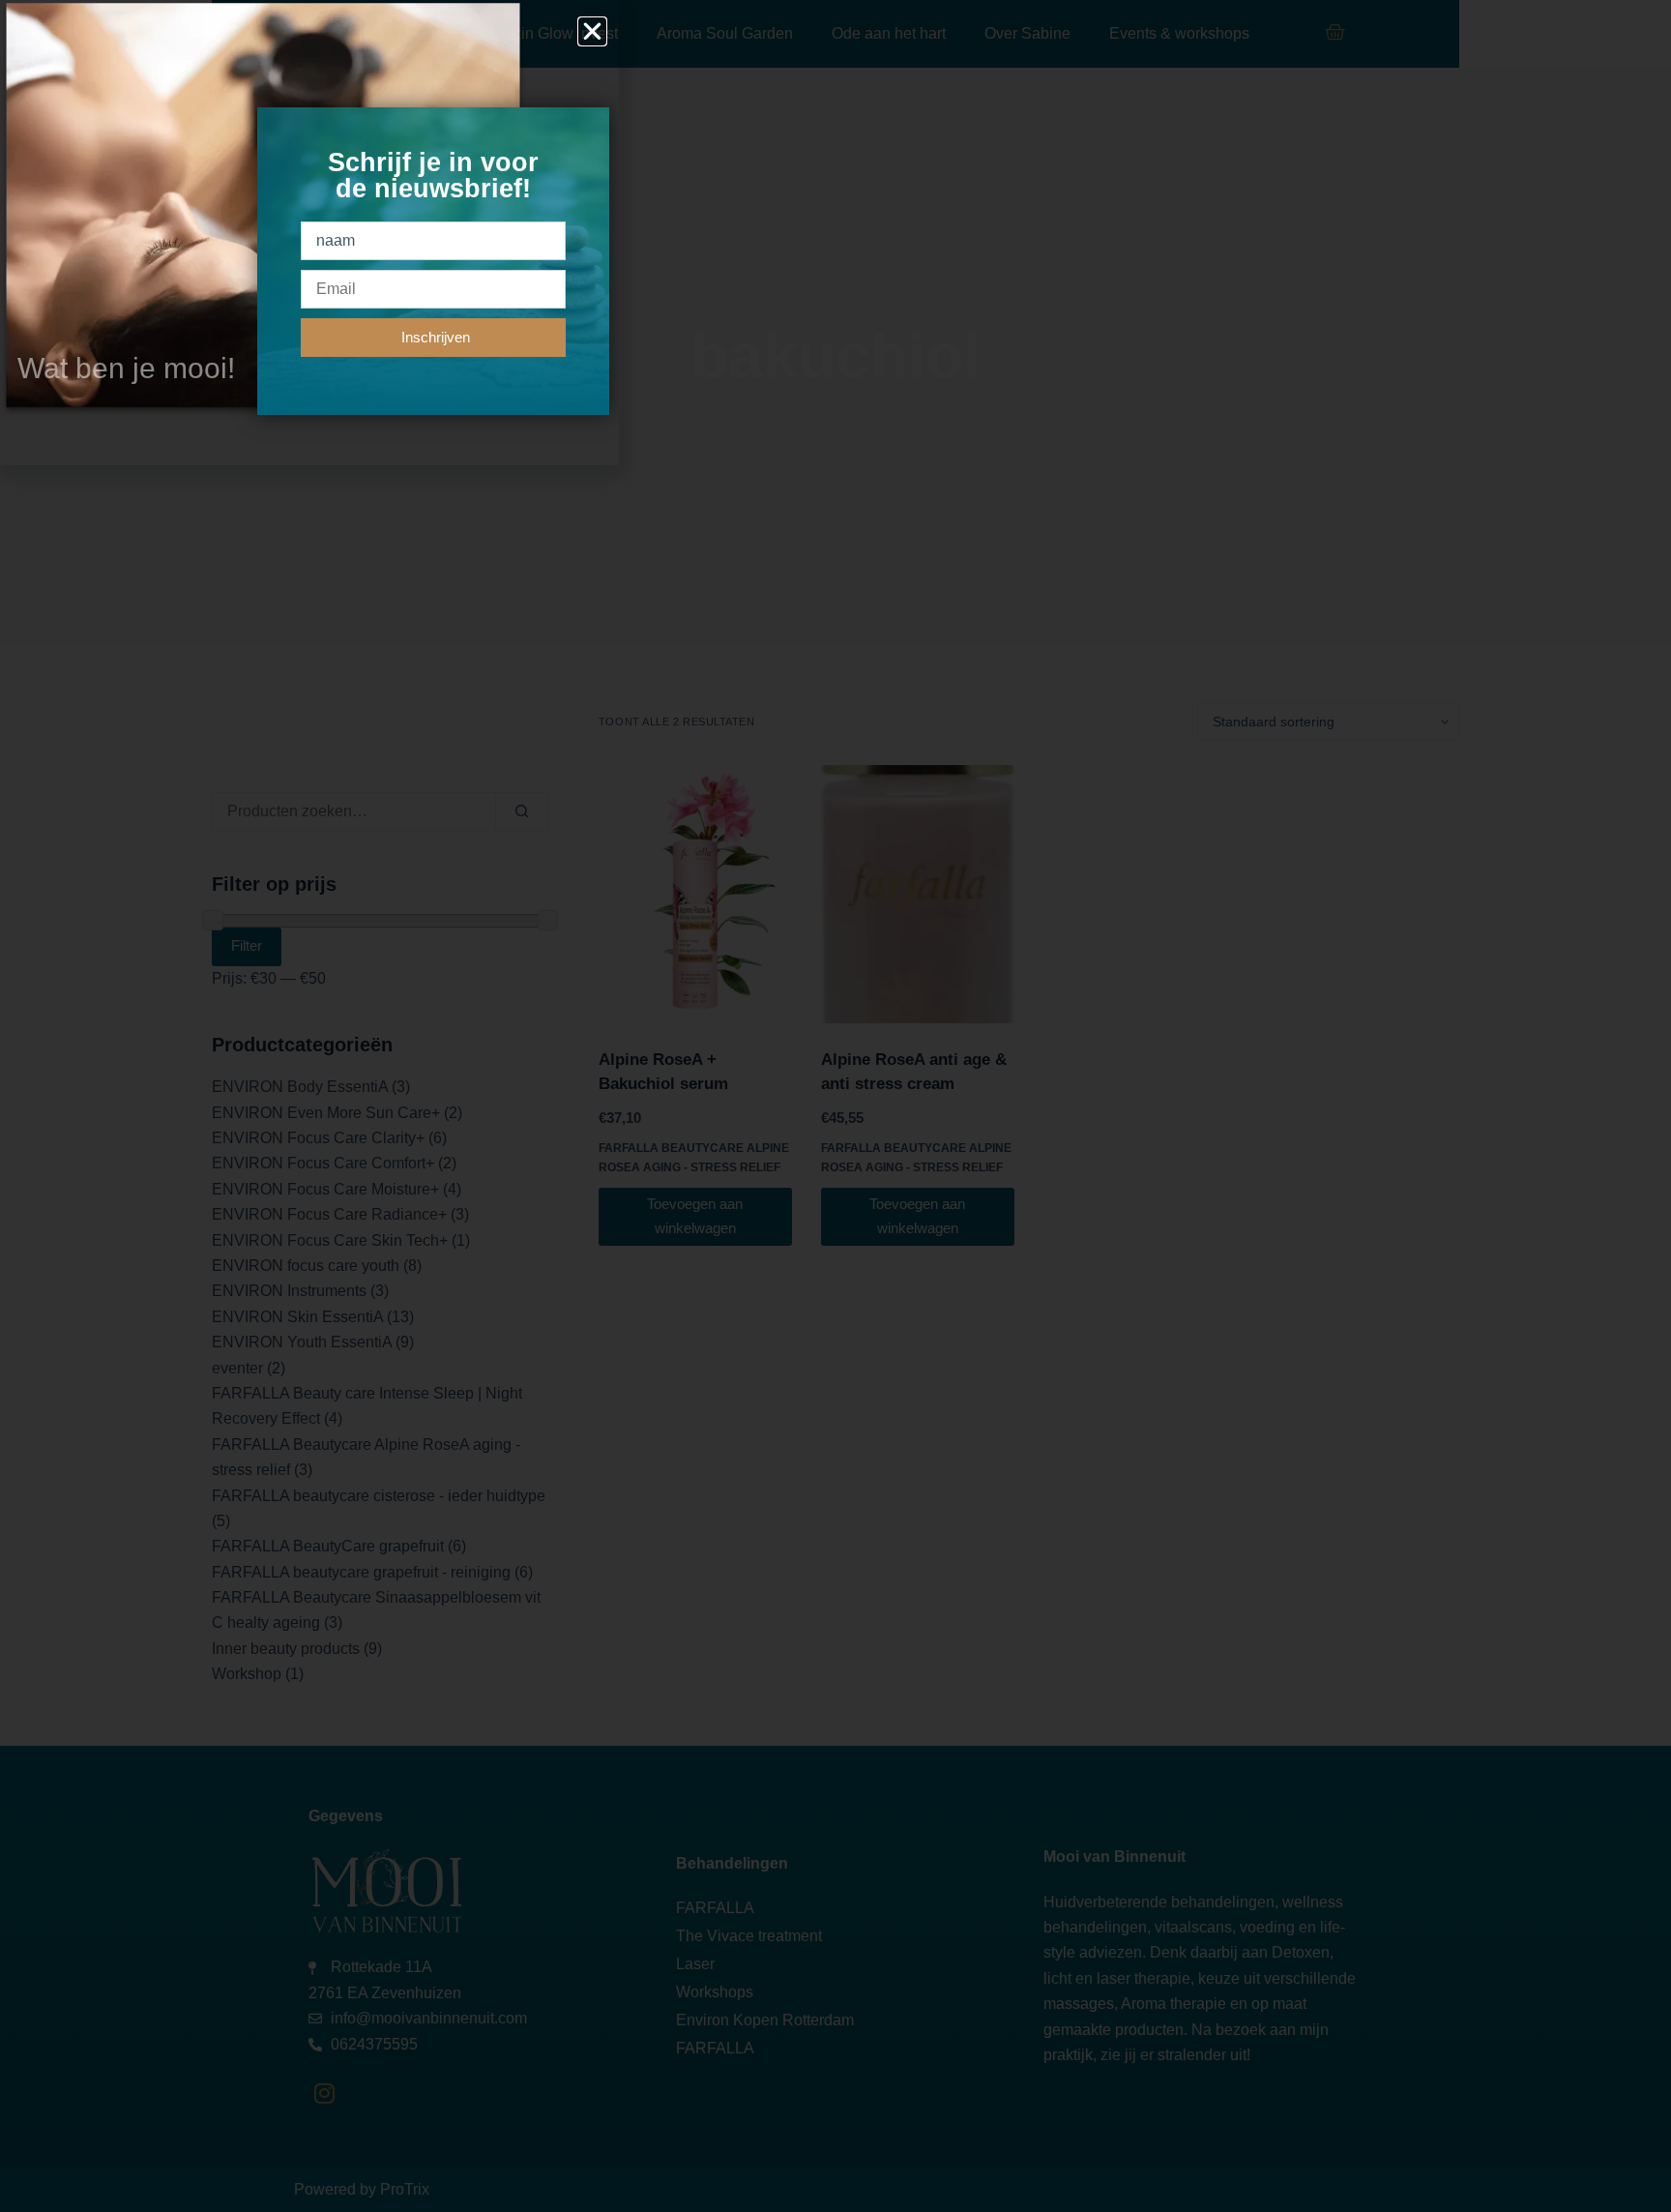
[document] (835, 1106)
